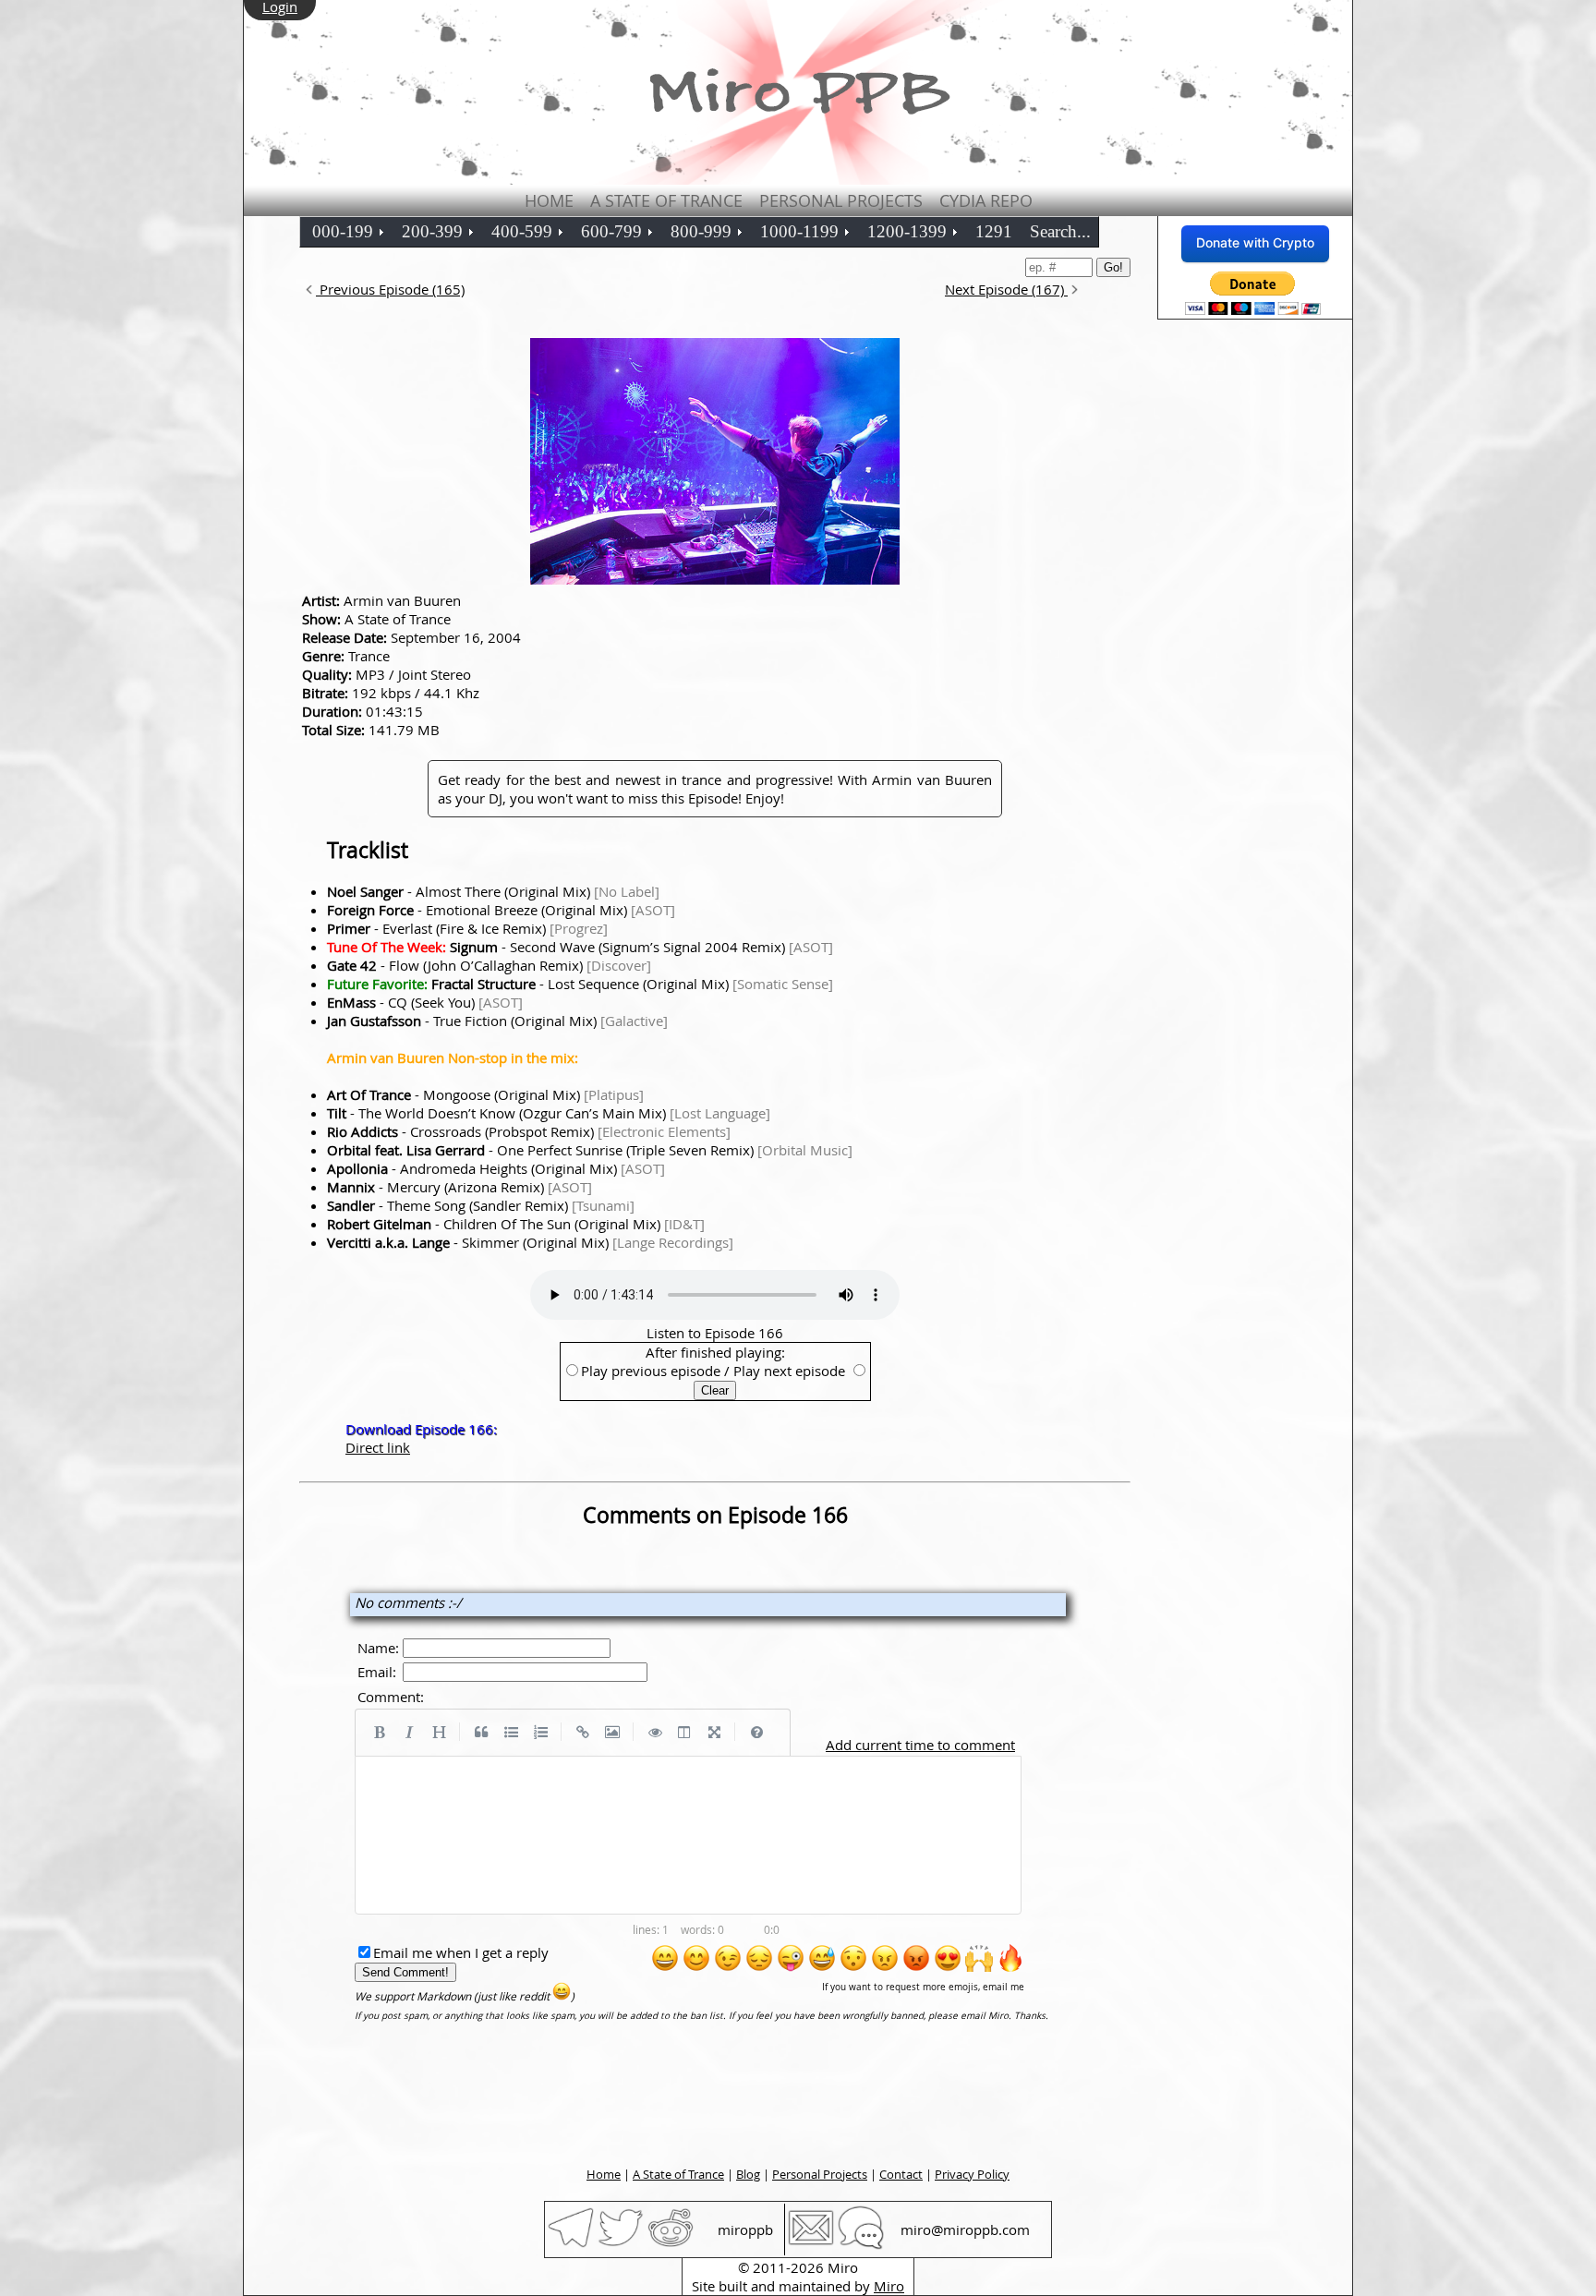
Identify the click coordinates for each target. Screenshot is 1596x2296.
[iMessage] (861, 2245)
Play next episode (789, 1371)
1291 (994, 231)
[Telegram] (571, 2245)
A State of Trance (666, 200)
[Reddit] (671, 2245)
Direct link (378, 1447)
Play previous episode (651, 1371)
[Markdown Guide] (756, 1733)
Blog (748, 2174)
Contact (901, 2174)
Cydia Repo (986, 200)
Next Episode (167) (1006, 289)
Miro (889, 2286)
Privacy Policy (972, 2174)
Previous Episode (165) (390, 289)
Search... (1060, 231)
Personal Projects (841, 200)
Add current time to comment (920, 1745)
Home (549, 200)
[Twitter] (621, 2245)
